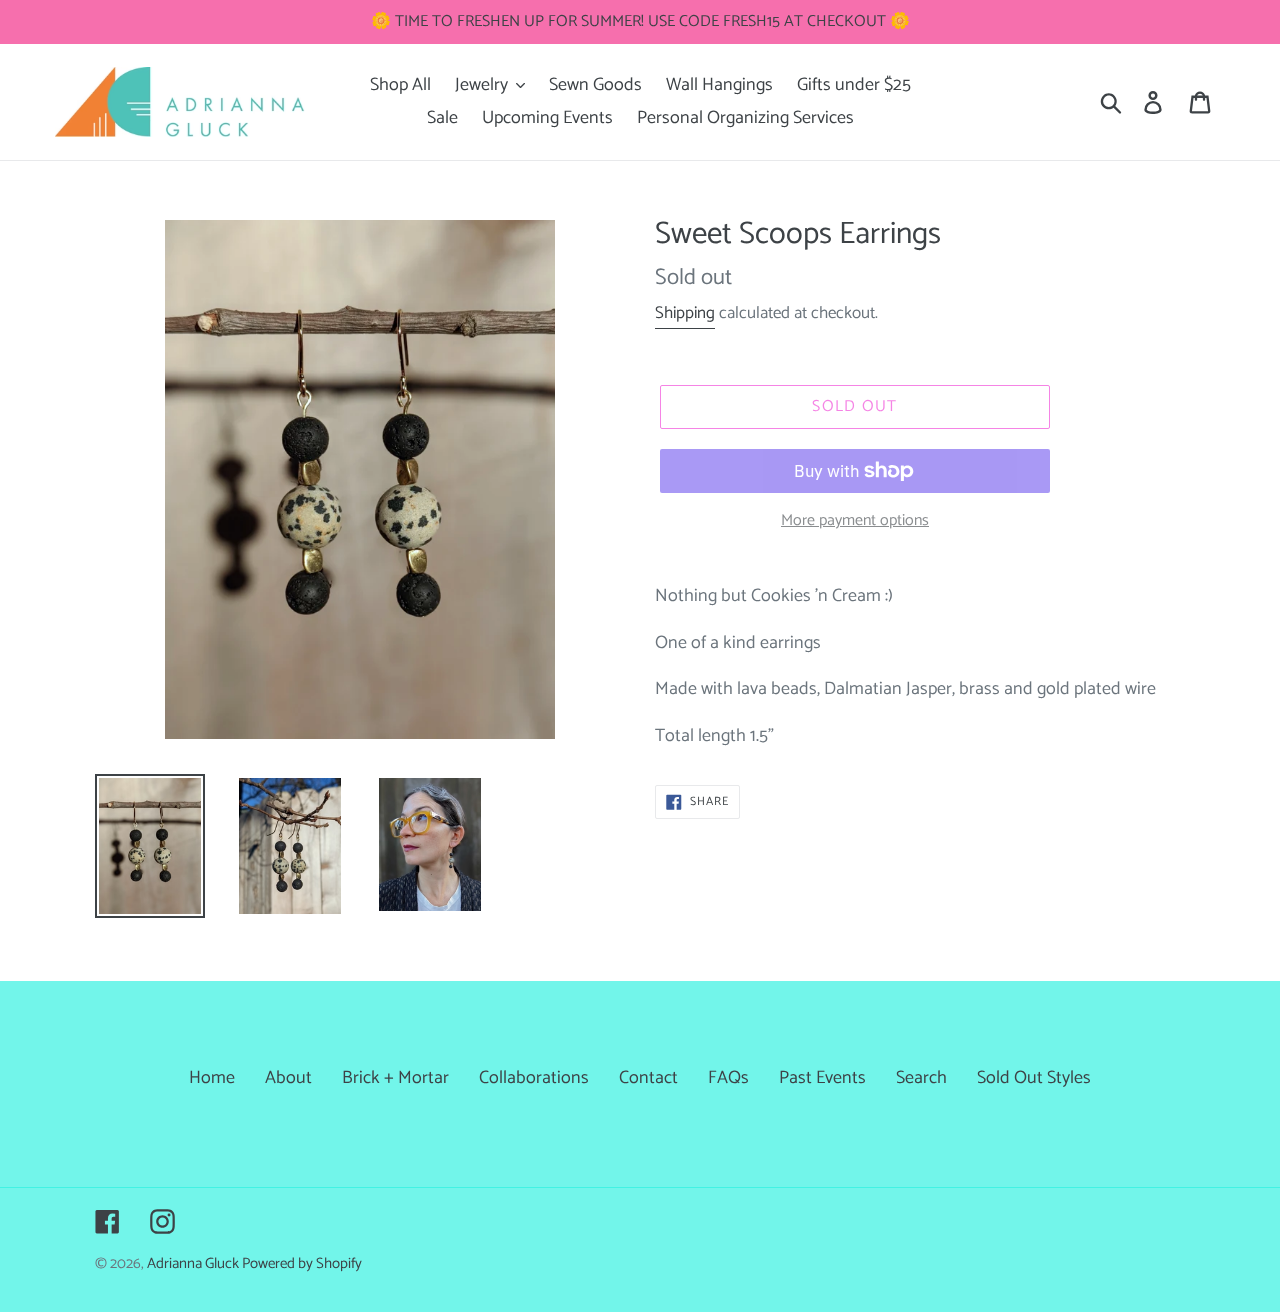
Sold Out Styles (1034, 1078)
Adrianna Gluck (194, 1264)
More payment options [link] (855, 521)
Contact (648, 1078)
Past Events (822, 1078)
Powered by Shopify (302, 1264)
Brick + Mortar (395, 1078)
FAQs (728, 1078)
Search (921, 1078)
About (288, 1078)
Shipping (685, 313)
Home (212, 1078)
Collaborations (534, 1078)
